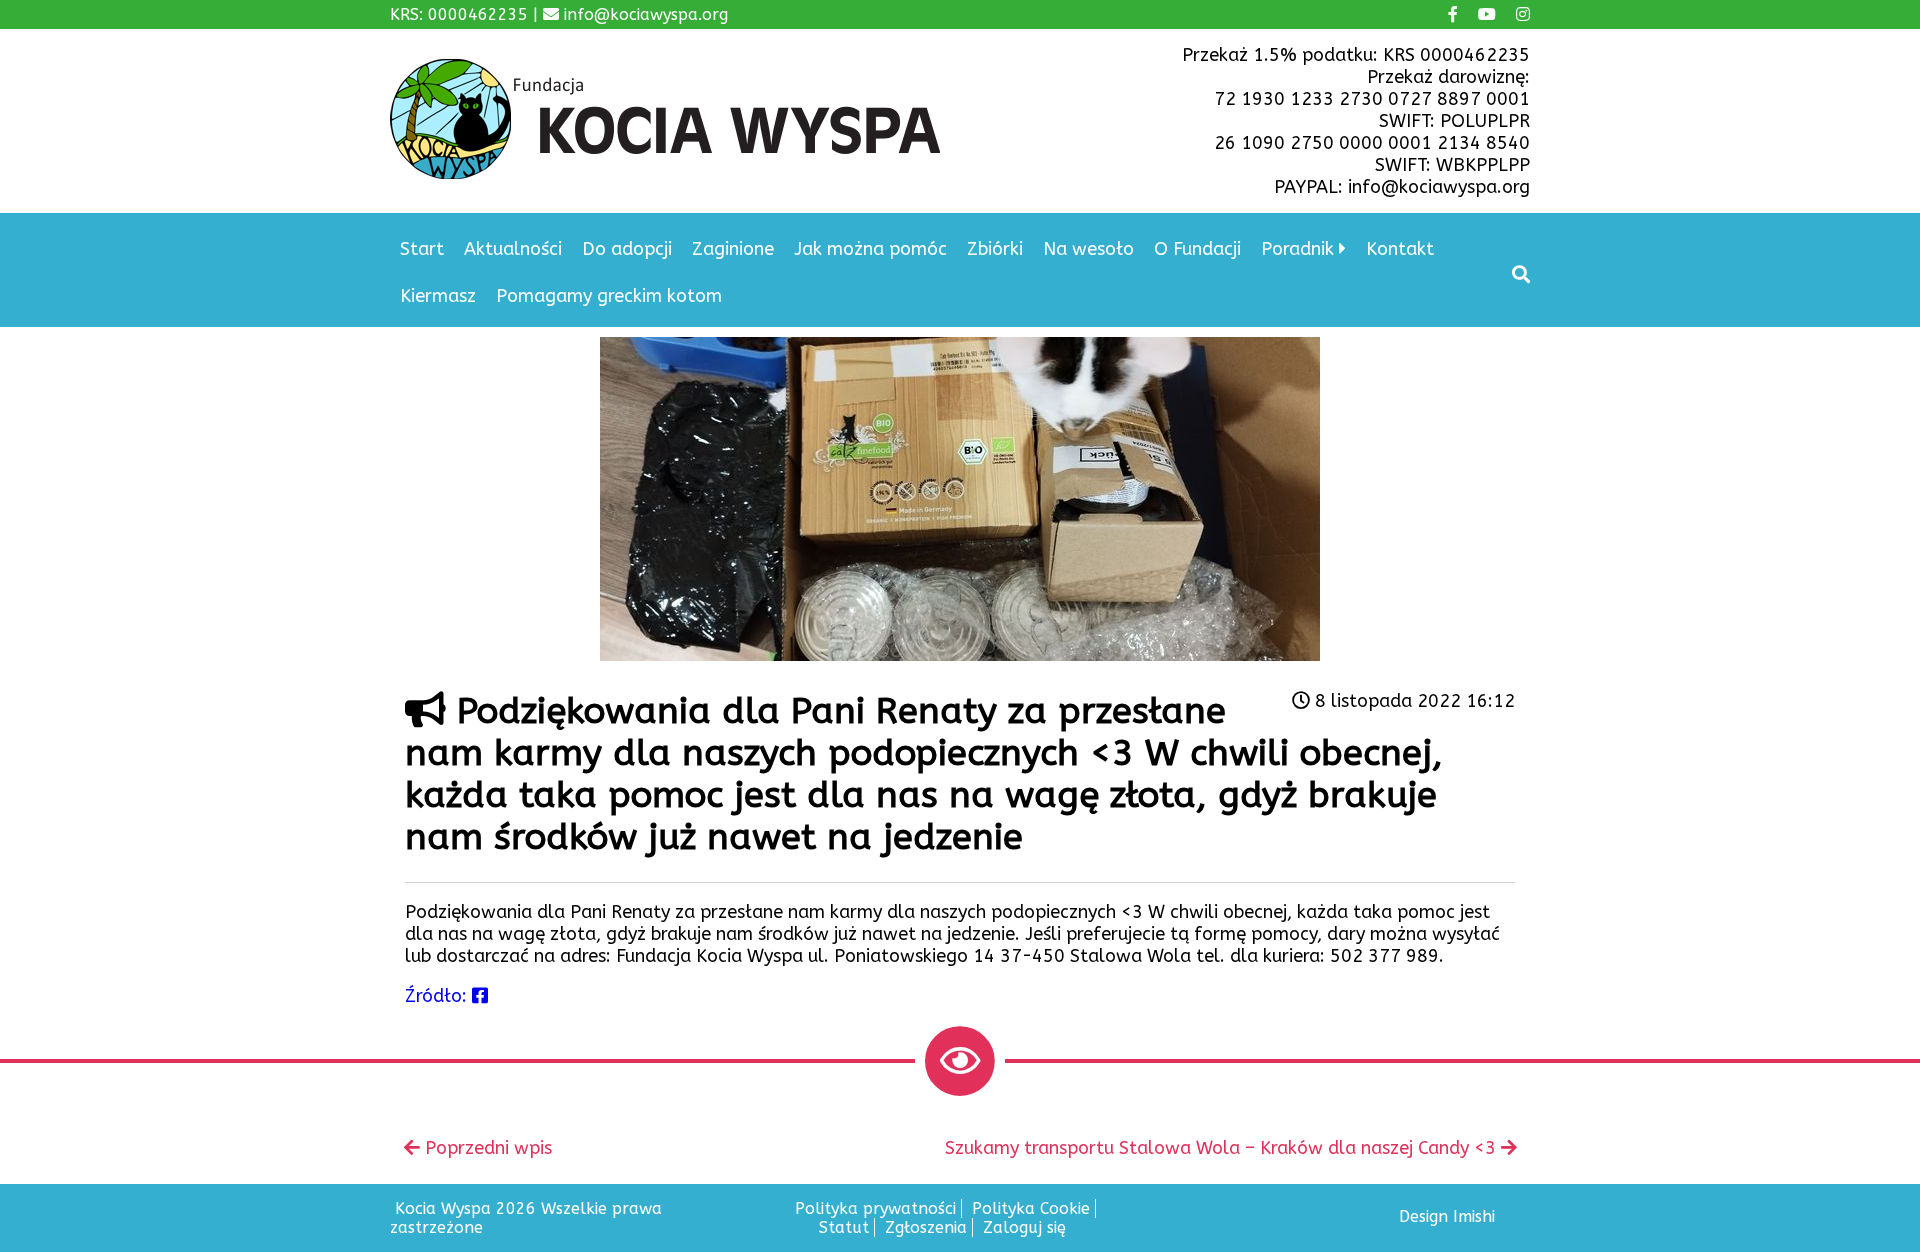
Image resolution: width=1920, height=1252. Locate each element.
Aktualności (513, 249)
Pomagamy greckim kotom (609, 296)
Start (422, 249)
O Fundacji (1197, 249)
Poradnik (1297, 249)
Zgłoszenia (926, 1227)
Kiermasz (438, 296)
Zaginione (733, 249)
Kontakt (1400, 249)
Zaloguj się (1024, 1227)
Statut (844, 1227)
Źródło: (438, 996)
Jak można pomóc (870, 249)
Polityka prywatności (875, 1208)
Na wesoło (1088, 249)
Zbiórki (995, 249)
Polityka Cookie (1031, 1208)
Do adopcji (627, 249)
